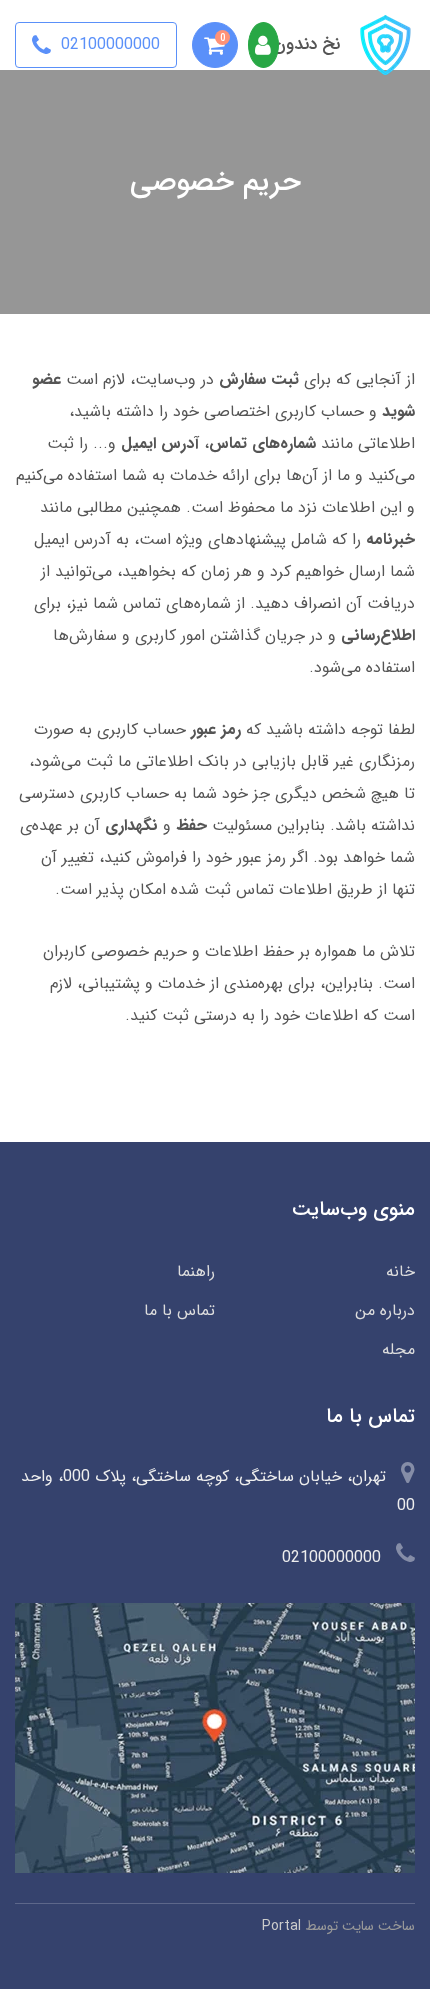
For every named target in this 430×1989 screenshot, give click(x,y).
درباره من (385, 1310)
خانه (400, 1271)
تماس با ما (179, 1310)
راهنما (196, 1271)
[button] (215, 45)
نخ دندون (306, 44)
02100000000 (108, 44)
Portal (281, 1926)
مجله (398, 1349)
